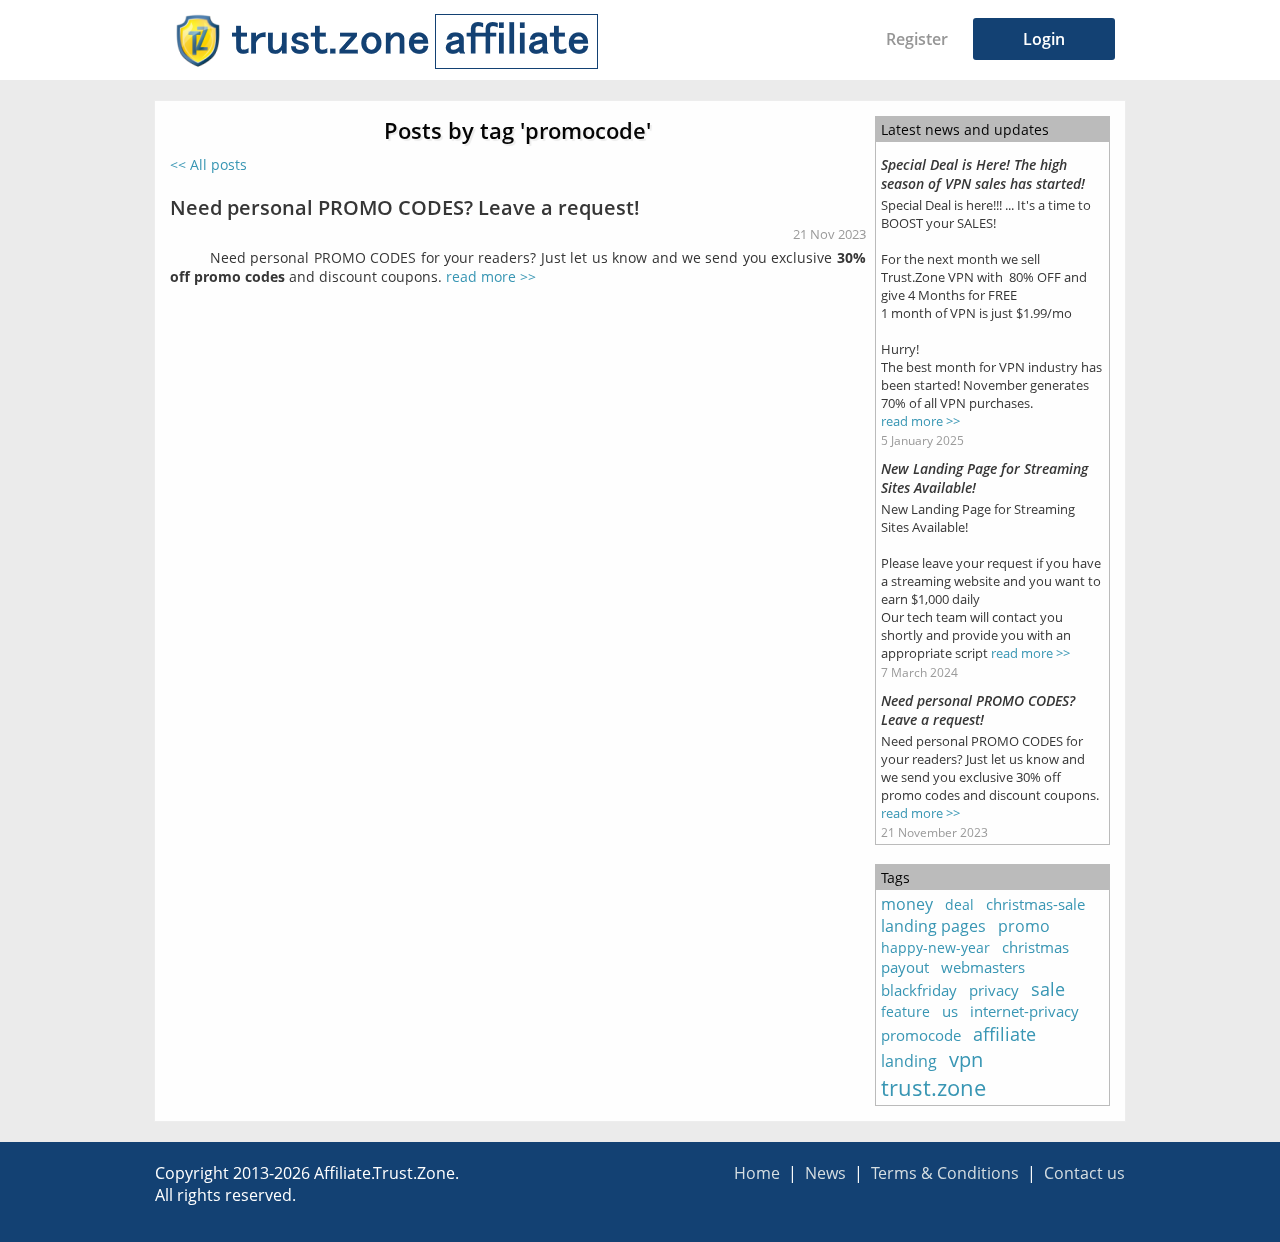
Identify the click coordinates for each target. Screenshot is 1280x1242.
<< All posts (208, 164)
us (950, 1011)
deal (959, 904)
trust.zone (933, 1087)
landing (909, 1061)
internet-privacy (1024, 1011)
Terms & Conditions (945, 1173)
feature (905, 1011)
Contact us (1084, 1173)
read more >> (491, 276)
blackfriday (919, 990)
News (825, 1173)
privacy (994, 990)
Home (757, 1173)
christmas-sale (1035, 904)
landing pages (933, 926)
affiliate (1004, 1033)
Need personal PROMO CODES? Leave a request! (405, 207)
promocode (921, 1035)
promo (1024, 926)
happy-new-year (935, 947)
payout (905, 967)
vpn (966, 1059)
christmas (1035, 947)
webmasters (983, 967)
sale (1048, 989)
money (907, 904)
